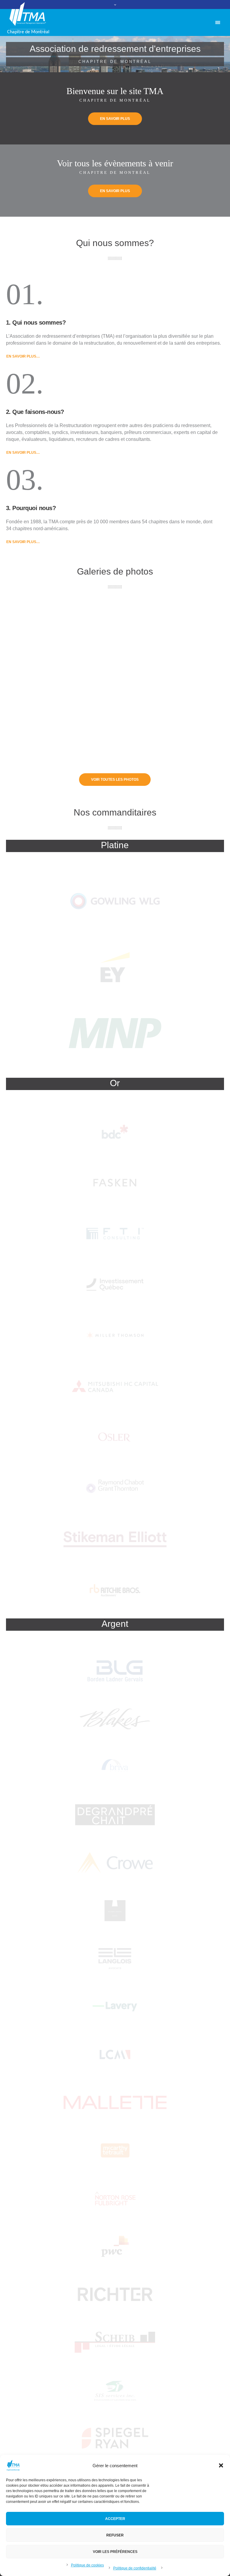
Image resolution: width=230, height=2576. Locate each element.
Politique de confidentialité (135, 2568)
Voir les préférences (115, 2552)
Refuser (115, 2535)
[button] (221, 2465)
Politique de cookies (87, 2565)
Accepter (115, 2519)
